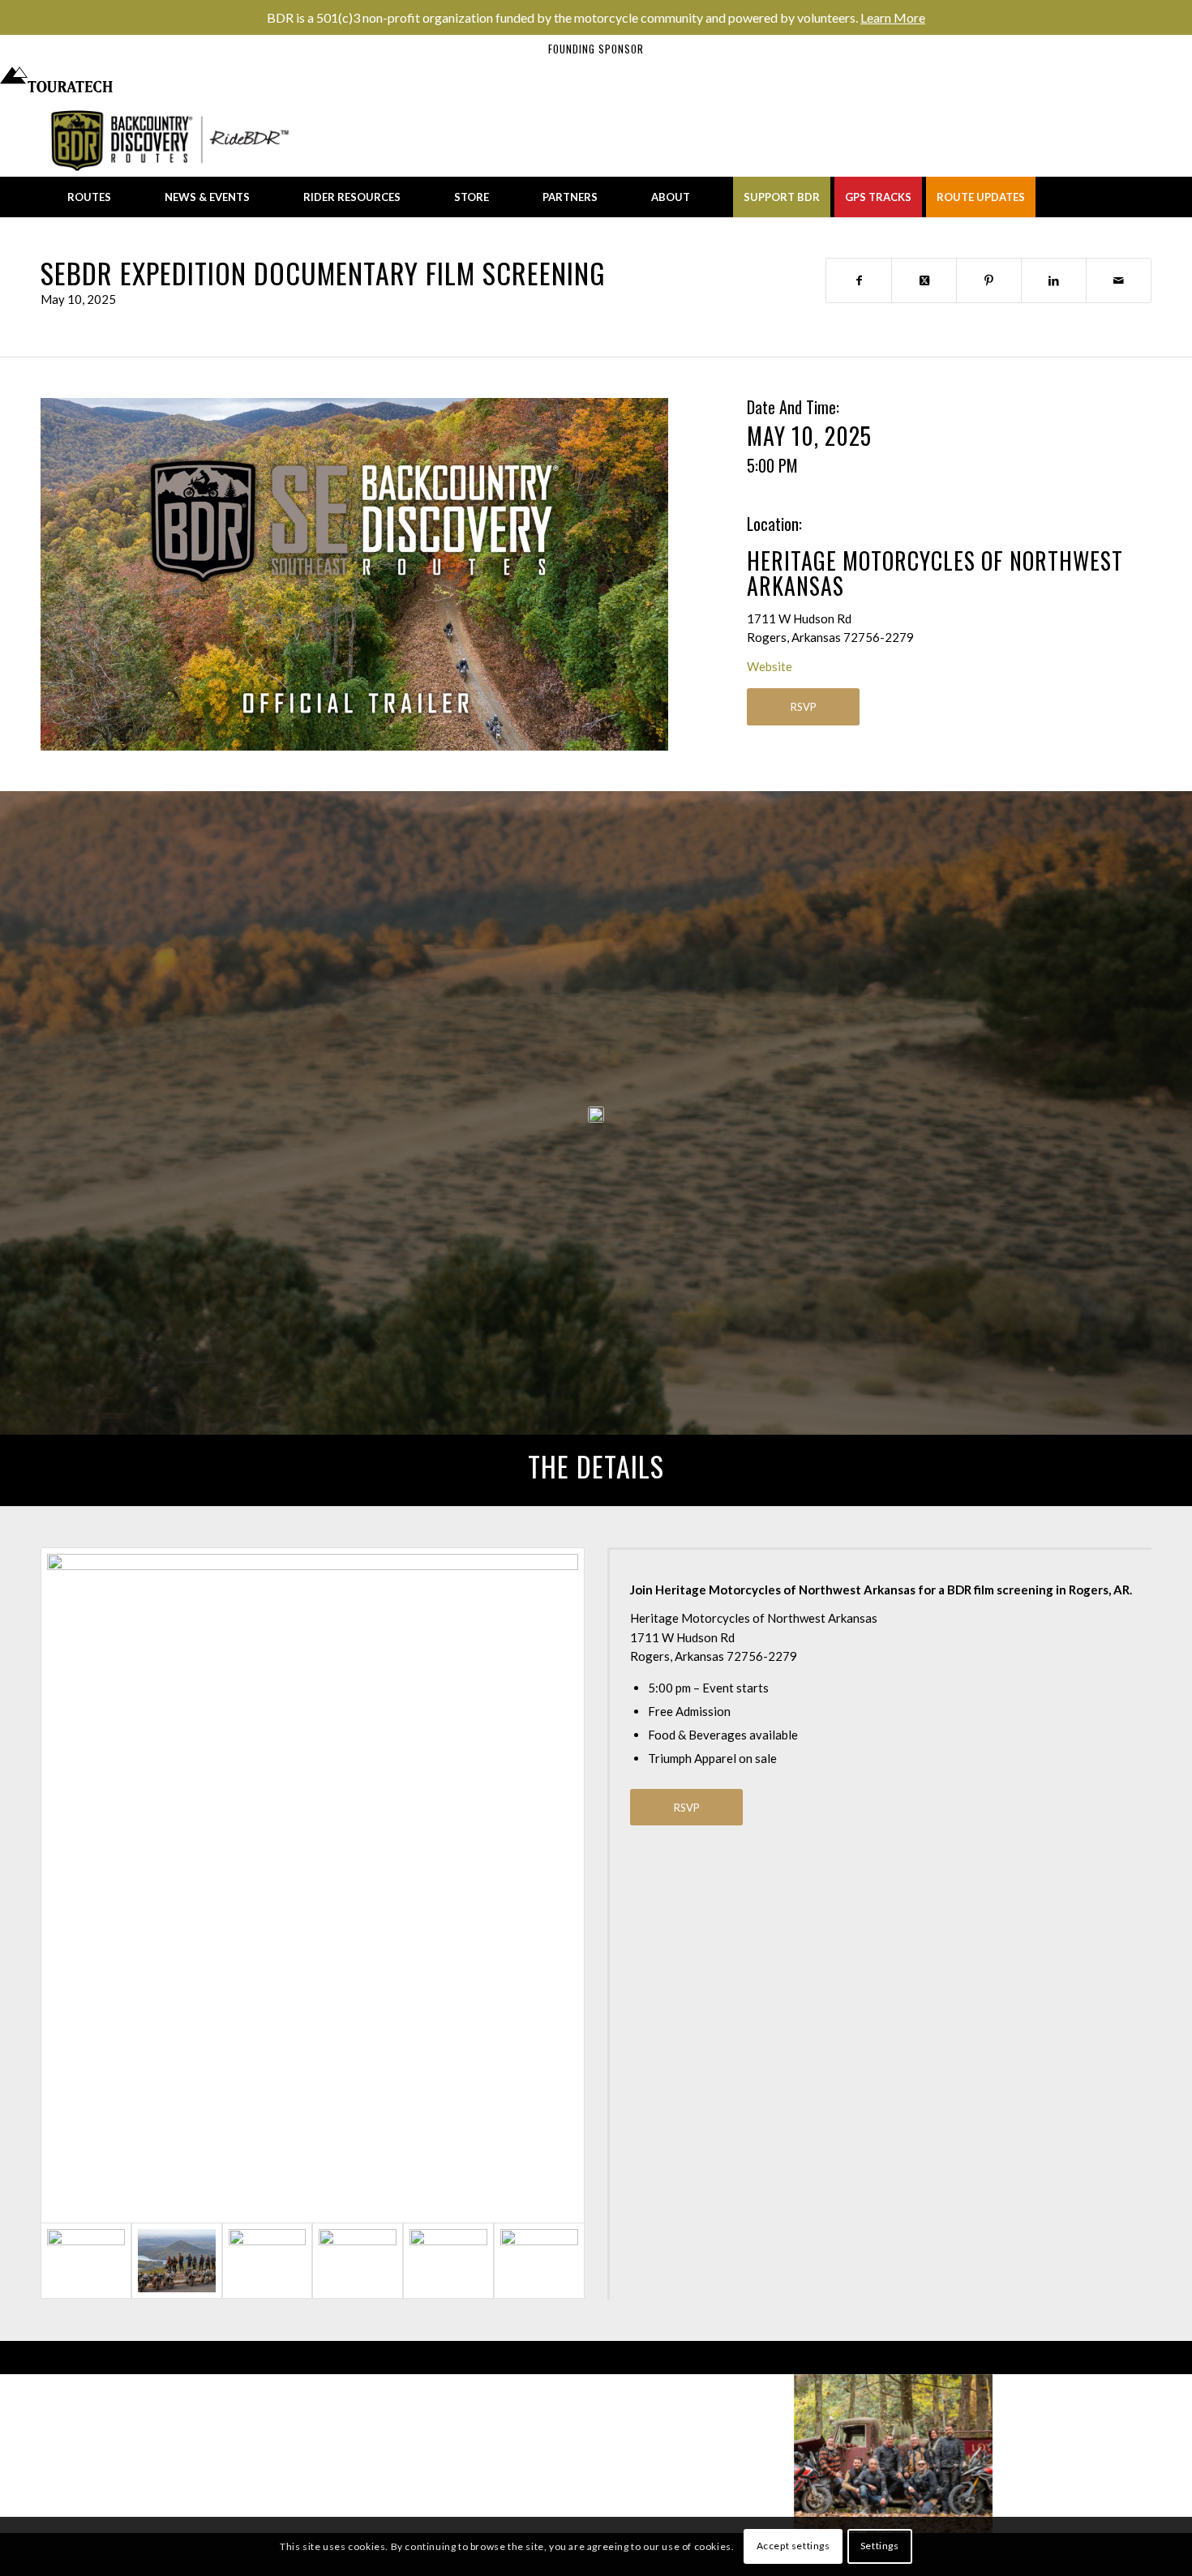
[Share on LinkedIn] (1054, 280)
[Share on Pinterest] (989, 280)
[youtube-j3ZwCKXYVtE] (354, 574)
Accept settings (793, 2546)
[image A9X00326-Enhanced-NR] (99, 2454)
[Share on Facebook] (859, 280)
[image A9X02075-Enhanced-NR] (497, 2454)
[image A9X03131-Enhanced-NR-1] (298, 2454)
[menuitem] (89, 197)
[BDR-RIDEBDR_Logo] (175, 140)
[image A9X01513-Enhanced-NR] (894, 2454)
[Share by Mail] (1119, 280)
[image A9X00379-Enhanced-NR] (1093, 2454)
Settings (880, 2546)
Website (770, 666)
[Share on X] (924, 280)
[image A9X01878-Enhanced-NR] (695, 2454)
